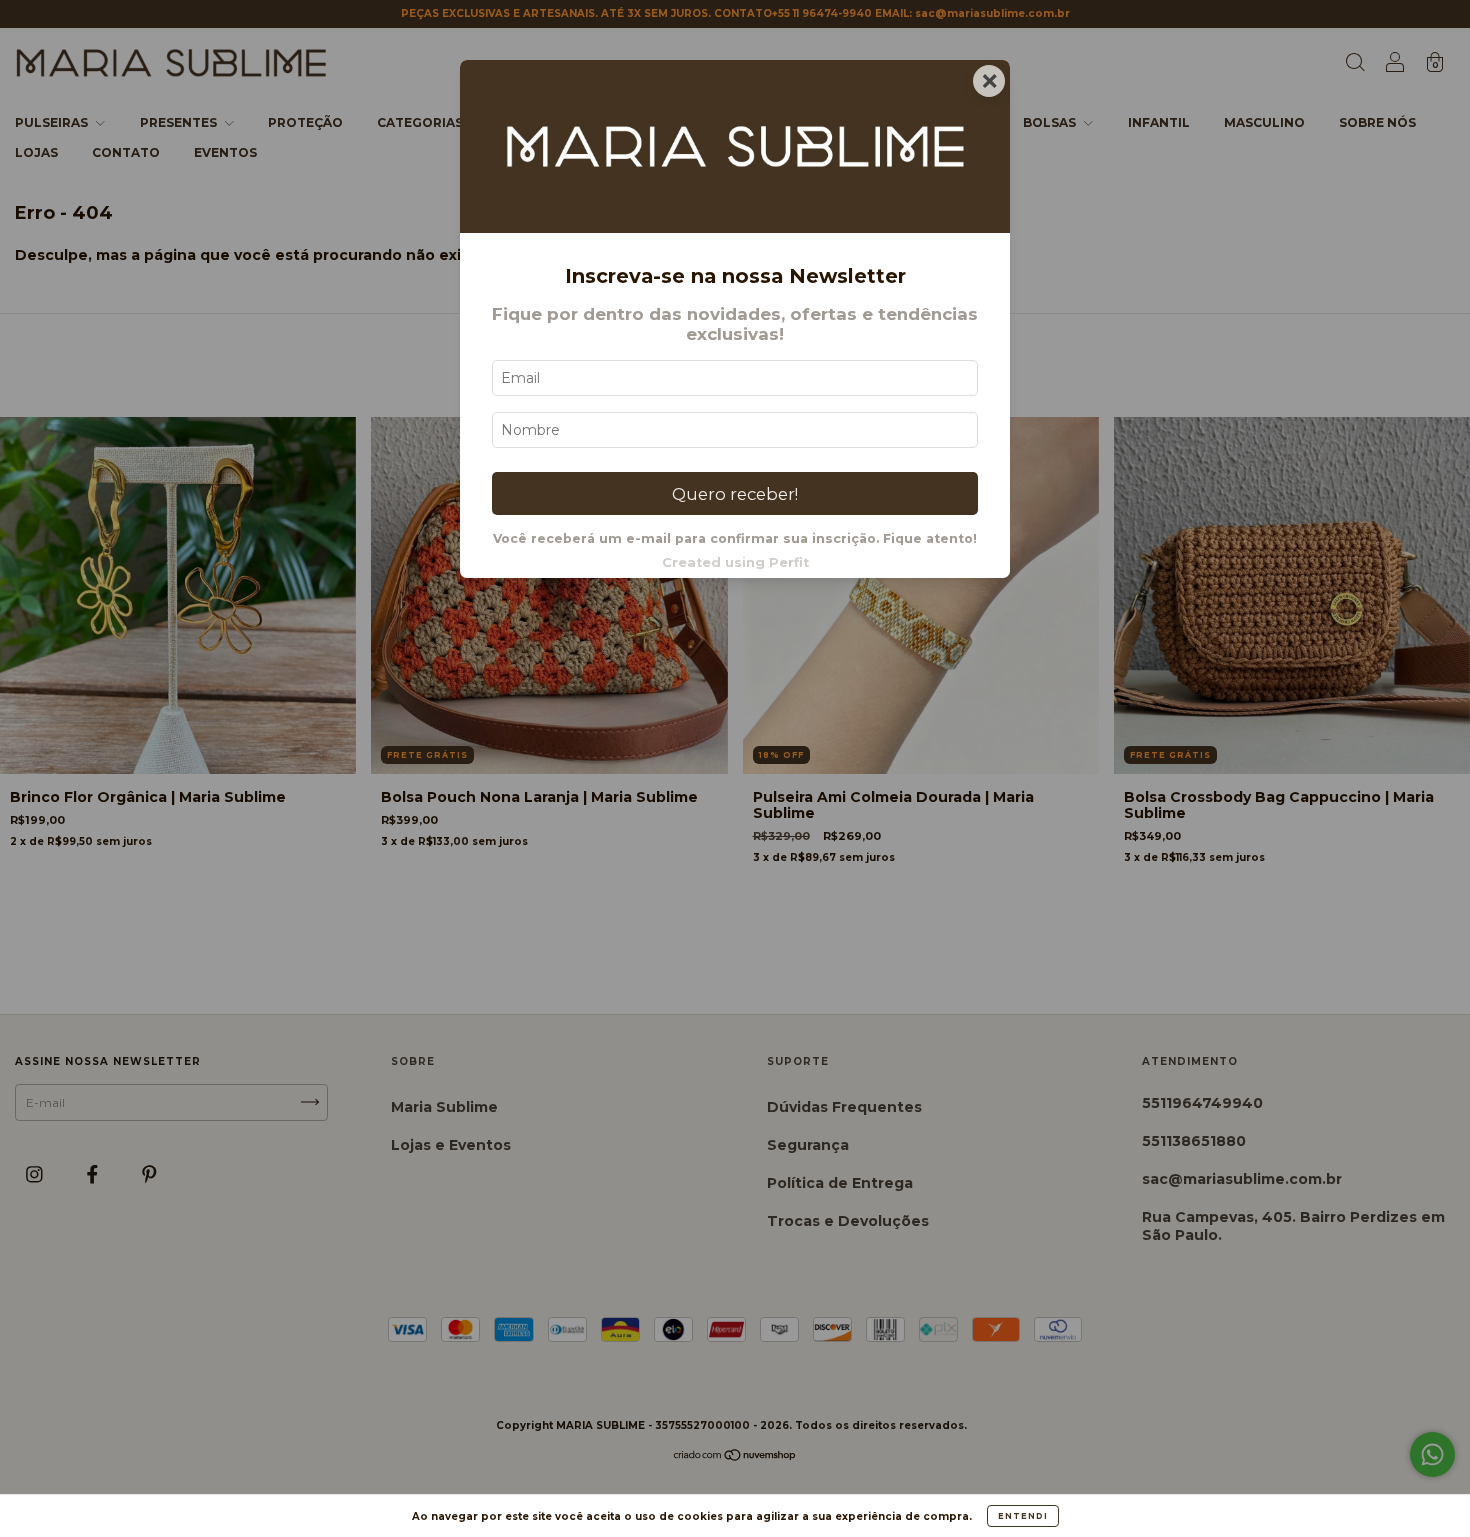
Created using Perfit (735, 562)
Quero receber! (735, 494)
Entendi (1023, 1516)
